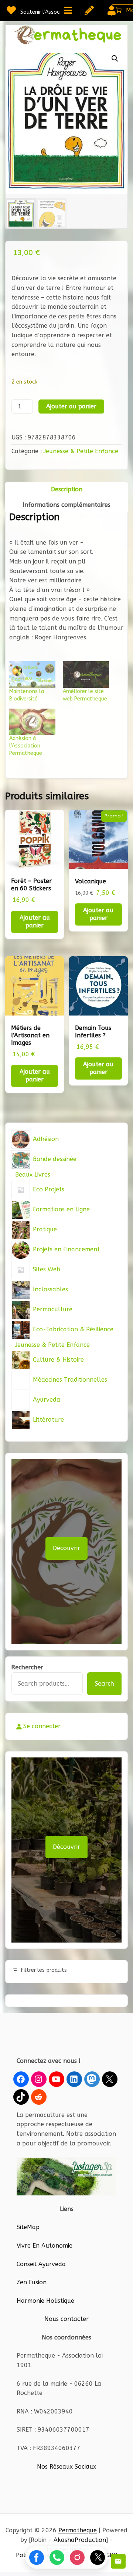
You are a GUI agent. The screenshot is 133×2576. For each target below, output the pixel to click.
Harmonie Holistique (45, 2301)
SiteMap (28, 2227)
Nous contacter (66, 2319)
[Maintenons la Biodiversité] (32, 674)
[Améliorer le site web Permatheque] (86, 674)
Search (104, 1684)
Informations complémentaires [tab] (66, 505)
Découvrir (66, 1548)
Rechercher (27, 1667)
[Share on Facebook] (37, 2557)
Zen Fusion (32, 2282)
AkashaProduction (80, 2540)
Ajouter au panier (71, 406)
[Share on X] (98, 2557)
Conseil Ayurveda (41, 2264)
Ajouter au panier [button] (35, 921)
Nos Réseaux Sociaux (66, 2467)
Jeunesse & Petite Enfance (81, 451)
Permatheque (78, 2530)
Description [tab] (67, 489)
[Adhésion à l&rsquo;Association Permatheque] (32, 722)
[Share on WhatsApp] (57, 2557)
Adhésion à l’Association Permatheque (26, 746)
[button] (115, 58)
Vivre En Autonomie (45, 2246)
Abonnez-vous (118, 2561)
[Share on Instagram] (77, 2557)
